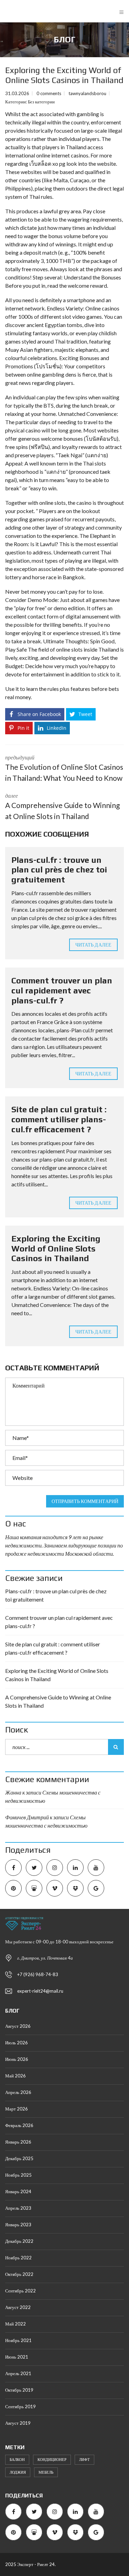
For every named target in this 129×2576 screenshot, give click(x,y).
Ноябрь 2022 (18, 2258)
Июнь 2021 (17, 2357)
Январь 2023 (18, 2225)
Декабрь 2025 (19, 2158)
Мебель (46, 2472)
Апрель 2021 (18, 2373)
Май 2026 (15, 2076)
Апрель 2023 (18, 2208)
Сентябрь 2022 (20, 2291)
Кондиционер (52, 2459)
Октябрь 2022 (19, 2274)
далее (62, 806)
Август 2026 (18, 2026)
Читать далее (93, 945)
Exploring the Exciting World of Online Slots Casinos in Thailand (56, 1249)
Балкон (17, 2459)
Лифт (84, 2459)
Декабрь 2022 (19, 2241)
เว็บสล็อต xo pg (47, 163)
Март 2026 (17, 2109)
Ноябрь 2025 (18, 2175)
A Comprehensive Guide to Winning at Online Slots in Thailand (58, 1701)
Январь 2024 (18, 2191)
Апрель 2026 (18, 2092)
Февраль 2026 (19, 2125)
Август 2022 (18, 2307)
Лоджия (18, 2472)
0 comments (49, 93)
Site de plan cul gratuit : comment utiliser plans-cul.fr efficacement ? (59, 1119)
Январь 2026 (18, 2142)
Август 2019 (18, 2423)
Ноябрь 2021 (18, 2340)
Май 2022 (15, 2324)
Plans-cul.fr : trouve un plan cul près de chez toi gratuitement (59, 870)
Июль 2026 (17, 2043)
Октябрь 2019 (19, 2390)
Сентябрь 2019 (20, 2406)
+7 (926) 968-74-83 (38, 1974)
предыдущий (64, 768)
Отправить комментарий (85, 1501)
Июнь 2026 (17, 2059)
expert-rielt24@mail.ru (40, 1991)
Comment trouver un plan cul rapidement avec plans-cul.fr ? (62, 990)
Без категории (41, 102)
